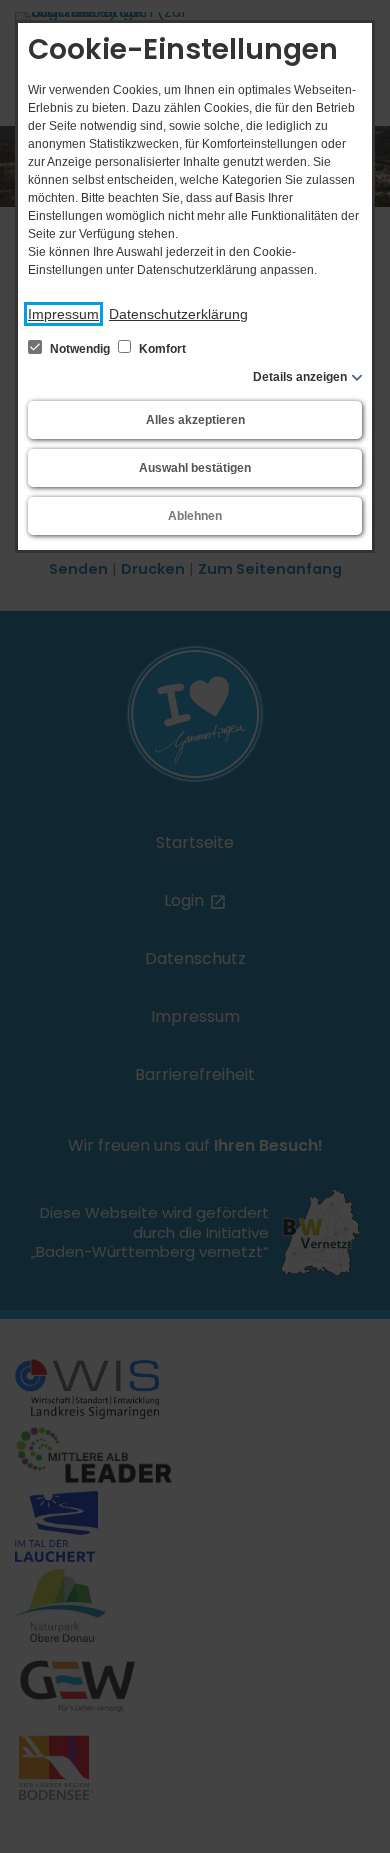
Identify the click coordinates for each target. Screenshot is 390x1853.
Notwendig (80, 349)
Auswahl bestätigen (195, 468)
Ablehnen (195, 516)
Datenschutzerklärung (178, 314)
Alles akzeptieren (195, 420)
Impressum (63, 314)
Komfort (161, 349)
